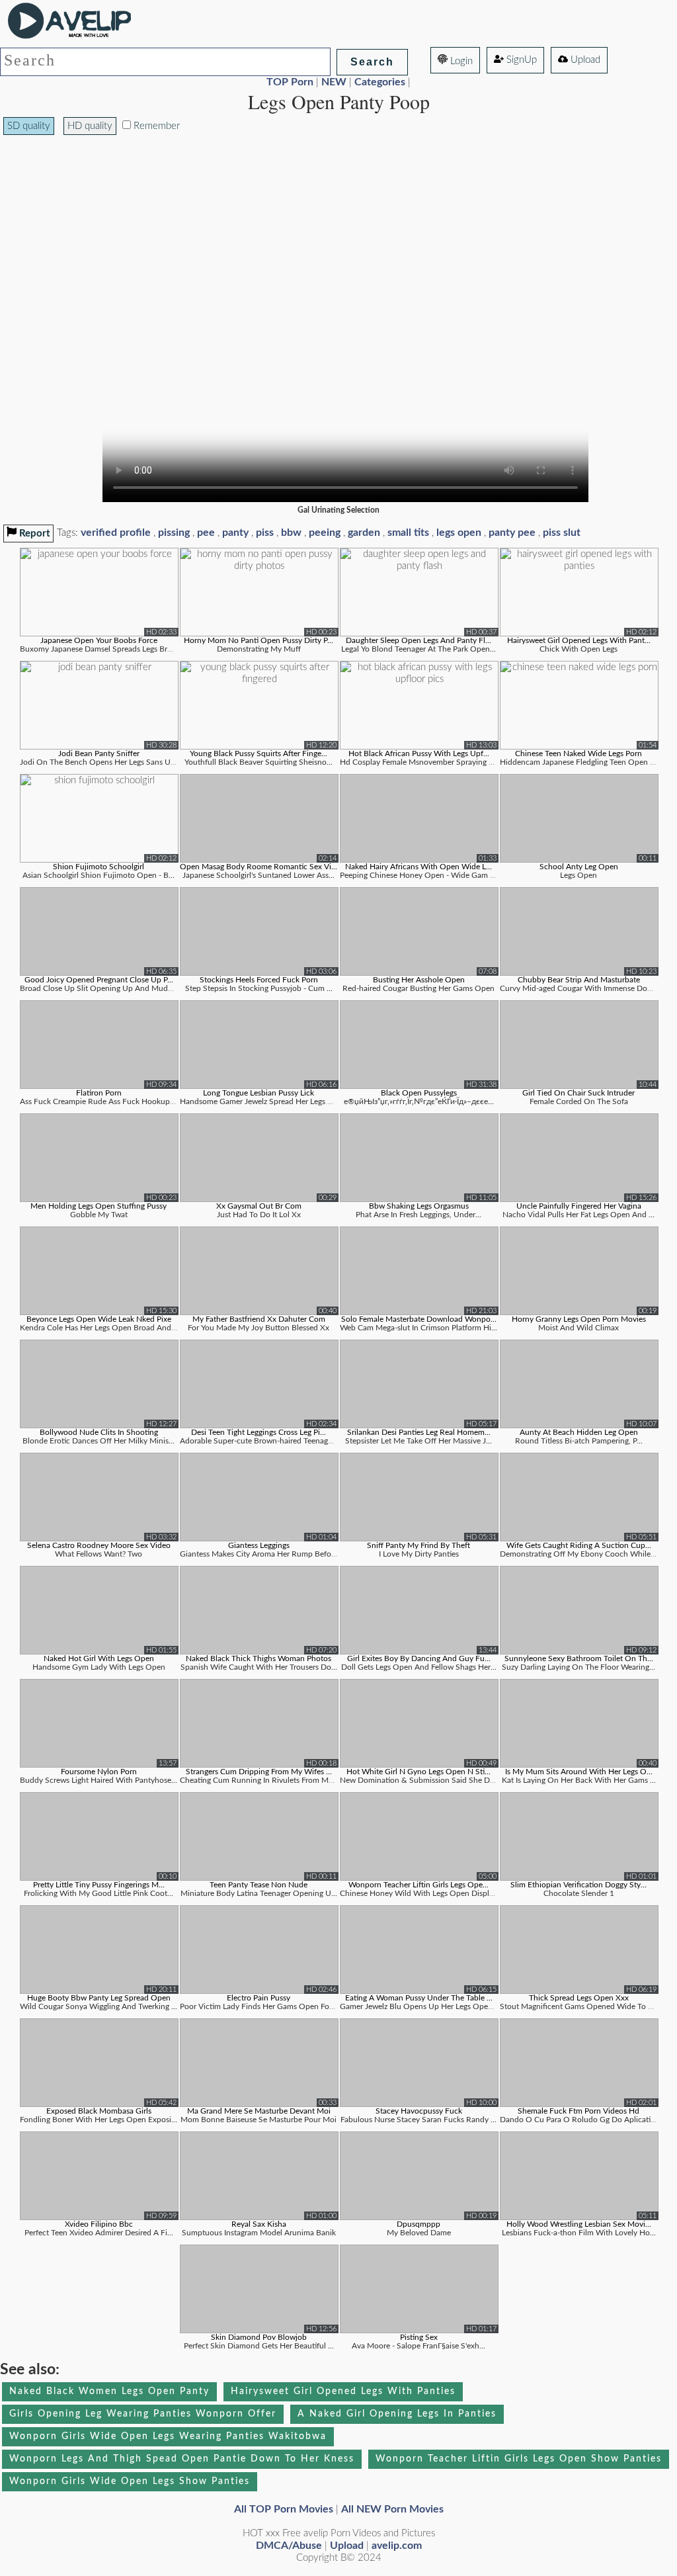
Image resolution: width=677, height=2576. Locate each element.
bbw (291, 533)
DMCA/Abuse (289, 2546)
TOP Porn (290, 82)
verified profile (116, 533)
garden (364, 533)
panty (235, 533)
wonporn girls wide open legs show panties (130, 2481)
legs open (459, 533)
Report (33, 534)
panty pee (512, 533)
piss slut (562, 533)
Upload (584, 60)
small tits (408, 533)
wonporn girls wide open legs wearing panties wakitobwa (168, 2436)
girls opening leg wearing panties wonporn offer (143, 2414)
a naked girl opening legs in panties (397, 2414)
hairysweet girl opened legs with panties (343, 2391)
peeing (325, 533)
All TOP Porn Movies (284, 2509)
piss (265, 533)
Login (460, 61)
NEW (334, 82)
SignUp (520, 60)
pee (206, 533)
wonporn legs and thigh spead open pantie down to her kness (182, 2459)
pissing (174, 533)
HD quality (90, 126)
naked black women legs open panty (109, 2391)
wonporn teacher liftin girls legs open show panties (519, 2459)
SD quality (29, 126)
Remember (155, 126)
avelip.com (397, 2546)
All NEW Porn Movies (392, 2509)
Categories (380, 82)
